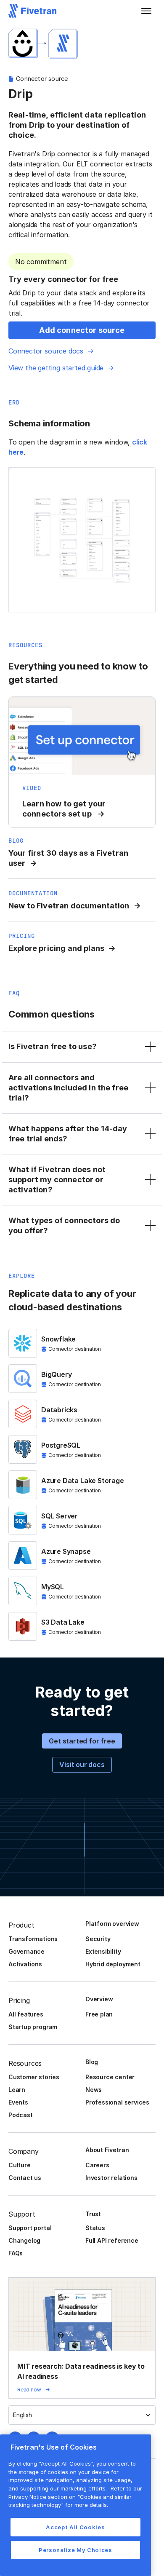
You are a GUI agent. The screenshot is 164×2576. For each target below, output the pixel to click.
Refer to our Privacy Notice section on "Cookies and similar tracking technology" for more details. (75, 2497)
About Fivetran (107, 2150)
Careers (97, 2165)
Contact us (25, 2178)
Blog (92, 2062)
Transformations (33, 1939)
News (94, 2090)
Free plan (99, 2014)
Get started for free (82, 1741)
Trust (93, 2214)
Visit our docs (82, 1765)
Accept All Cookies (75, 2527)
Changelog (24, 2240)
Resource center (110, 2077)
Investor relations (111, 2178)
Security (98, 1939)
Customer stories (34, 2077)
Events (18, 2102)
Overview (99, 1999)
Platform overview (112, 1924)
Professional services (117, 2102)
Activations (25, 1964)
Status (95, 2228)
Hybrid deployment (113, 1964)
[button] (146, 11)
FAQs (16, 2253)
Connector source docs (46, 351)
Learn (17, 2090)
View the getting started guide (56, 368)
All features (26, 2014)
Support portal (30, 2228)
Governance (26, 1951)
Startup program (33, 2027)
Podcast (21, 2115)
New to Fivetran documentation (69, 906)
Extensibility (103, 1951)
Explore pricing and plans (56, 948)
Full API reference (112, 2240)
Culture (20, 2165)
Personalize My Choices (75, 2550)
